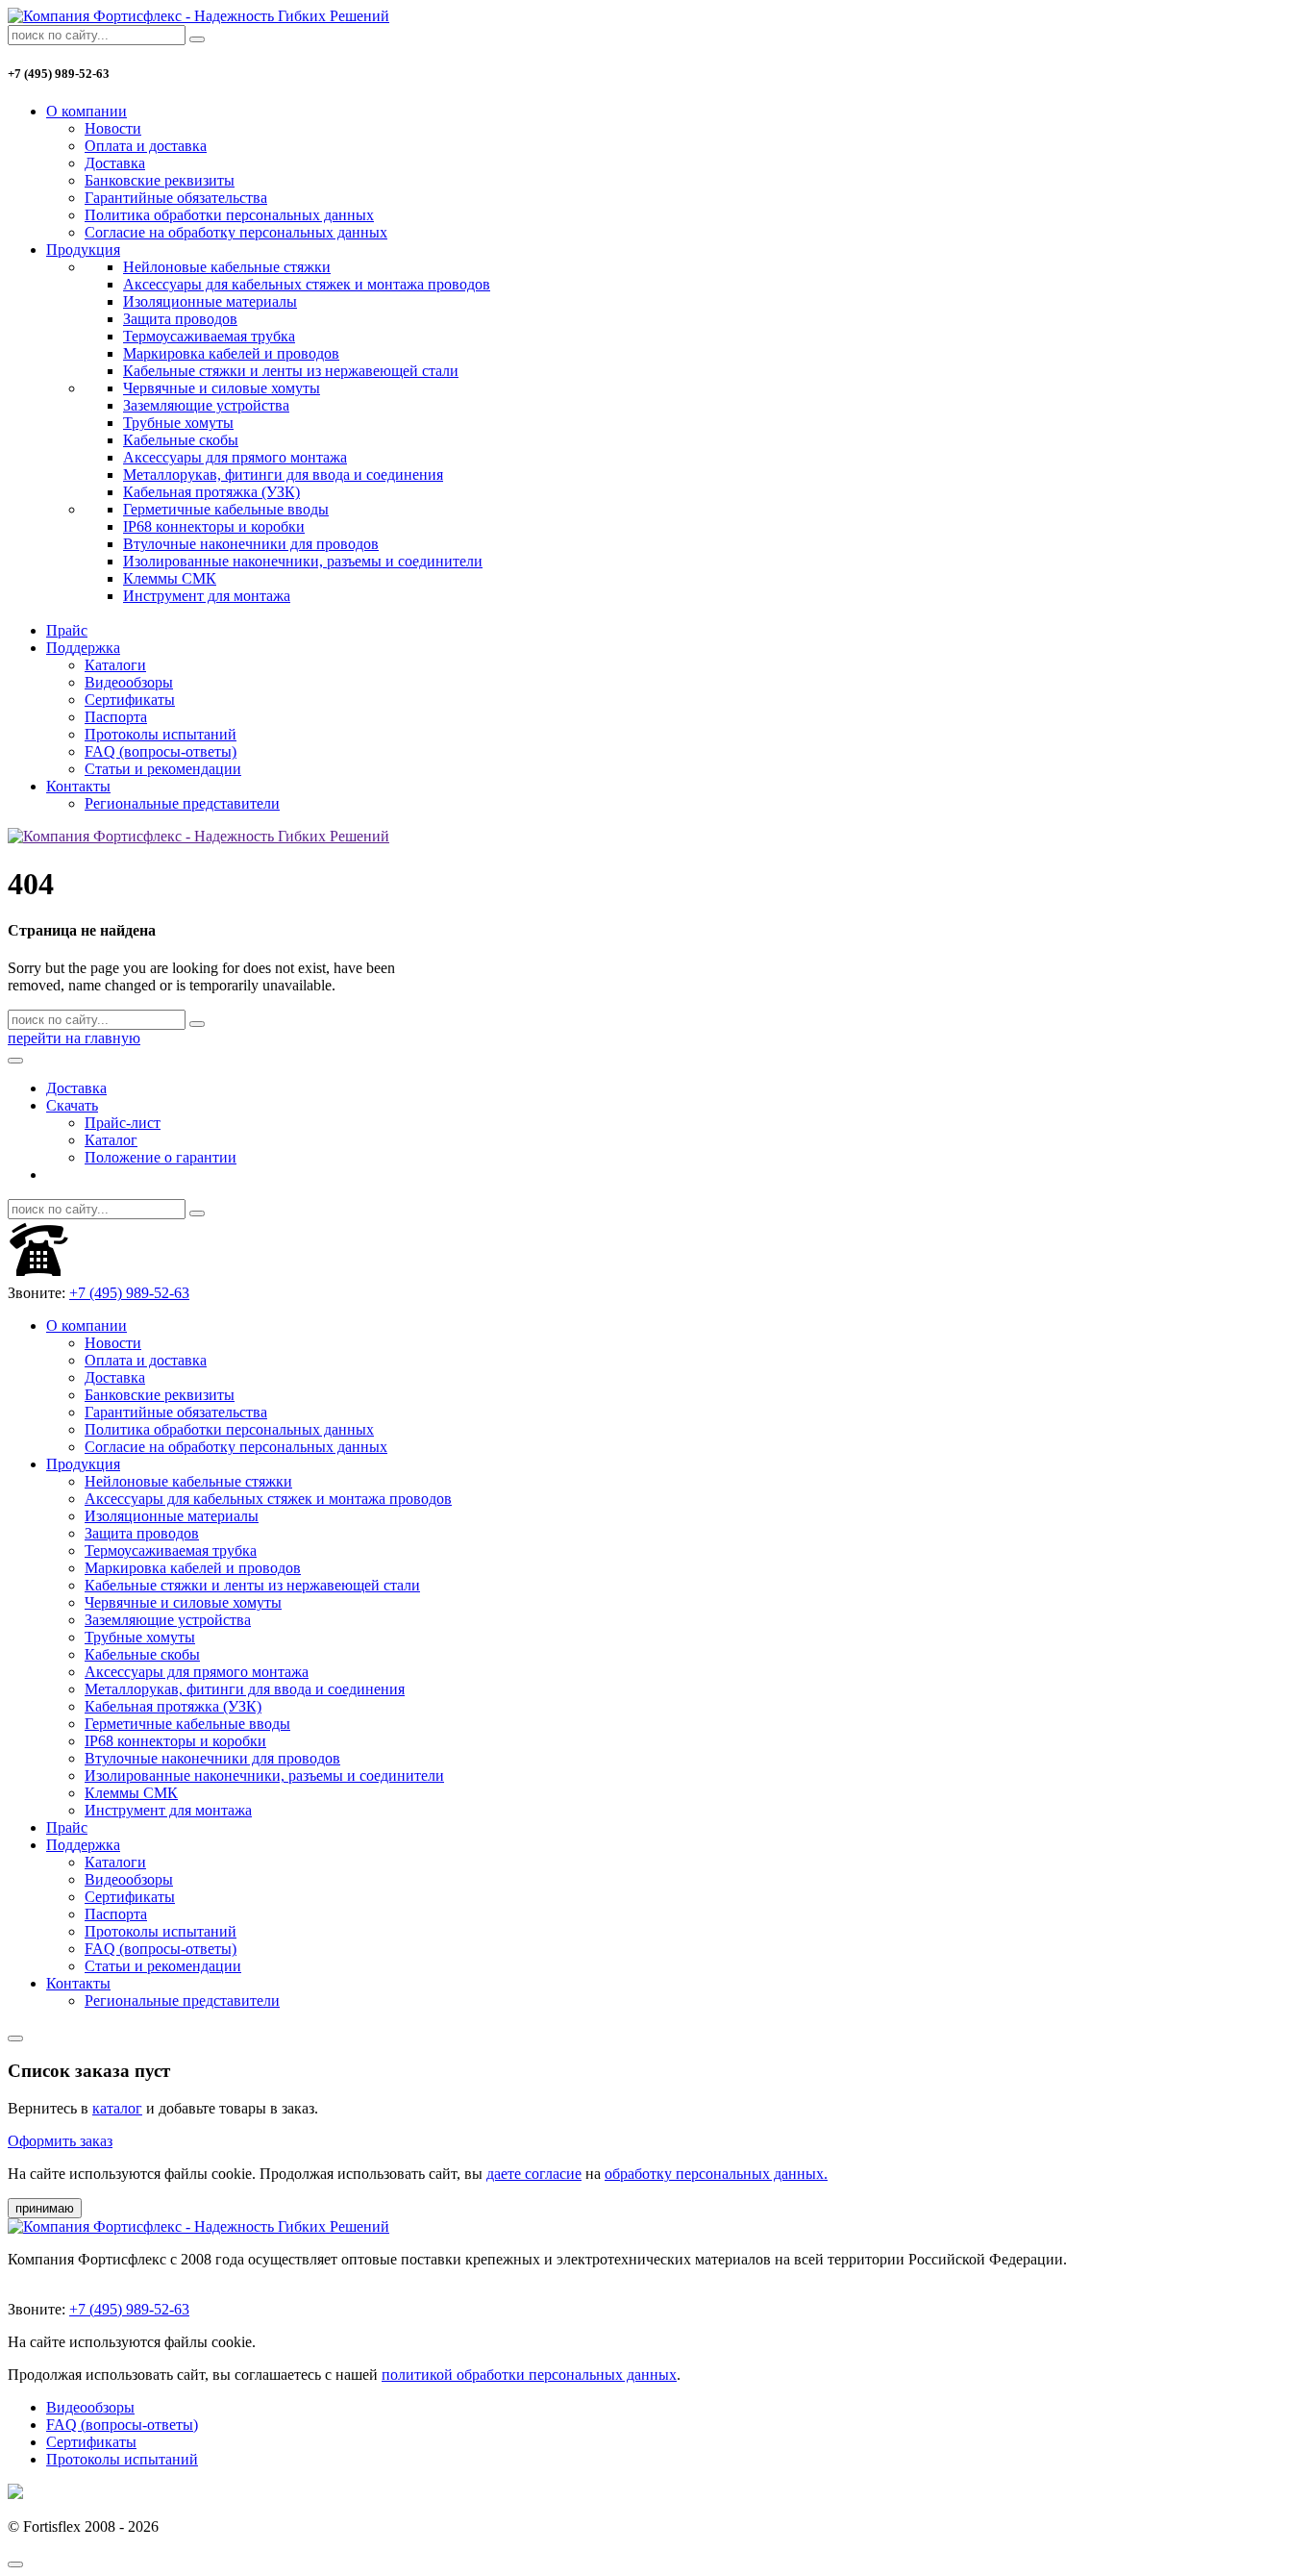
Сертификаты (130, 700)
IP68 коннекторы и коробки (214, 526)
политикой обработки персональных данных (529, 2375)
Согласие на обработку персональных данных (236, 232)
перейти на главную (74, 1038)
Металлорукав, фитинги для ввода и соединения (283, 475)
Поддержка (83, 648)
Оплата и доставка (146, 146)
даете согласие (534, 2174)
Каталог (111, 1140)
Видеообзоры (129, 682)
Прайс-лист (123, 1123)
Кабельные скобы (181, 440)
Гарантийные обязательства (176, 198)
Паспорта (116, 717)
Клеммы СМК (170, 578)
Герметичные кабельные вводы (226, 509)
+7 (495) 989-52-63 (129, 1293)
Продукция (83, 250)
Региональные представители (182, 803)
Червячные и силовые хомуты (222, 388)
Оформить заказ (60, 2141)
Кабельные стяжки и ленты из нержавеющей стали (291, 371)
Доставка (115, 163)
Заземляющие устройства (206, 405)
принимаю (45, 2208)
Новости (113, 128)
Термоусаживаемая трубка (209, 336)
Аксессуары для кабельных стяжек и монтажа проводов (307, 284)
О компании (87, 111)
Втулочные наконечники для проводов (251, 544)
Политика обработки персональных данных (229, 215)
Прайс (67, 630)
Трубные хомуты (178, 423)
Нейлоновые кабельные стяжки (227, 267)
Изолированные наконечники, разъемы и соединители (303, 561)
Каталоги (115, 665)
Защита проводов (180, 319)
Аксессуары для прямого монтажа (235, 457)
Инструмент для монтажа (207, 596)
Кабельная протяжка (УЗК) (211, 492)
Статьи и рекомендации (163, 769)
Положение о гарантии (161, 1157)
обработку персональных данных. (716, 2174)
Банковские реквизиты (160, 180)
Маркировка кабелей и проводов (231, 353)
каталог (117, 2108)
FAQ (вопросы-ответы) (161, 751)
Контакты (78, 786)
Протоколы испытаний (161, 734)
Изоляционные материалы (210, 301)
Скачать (72, 1105)
